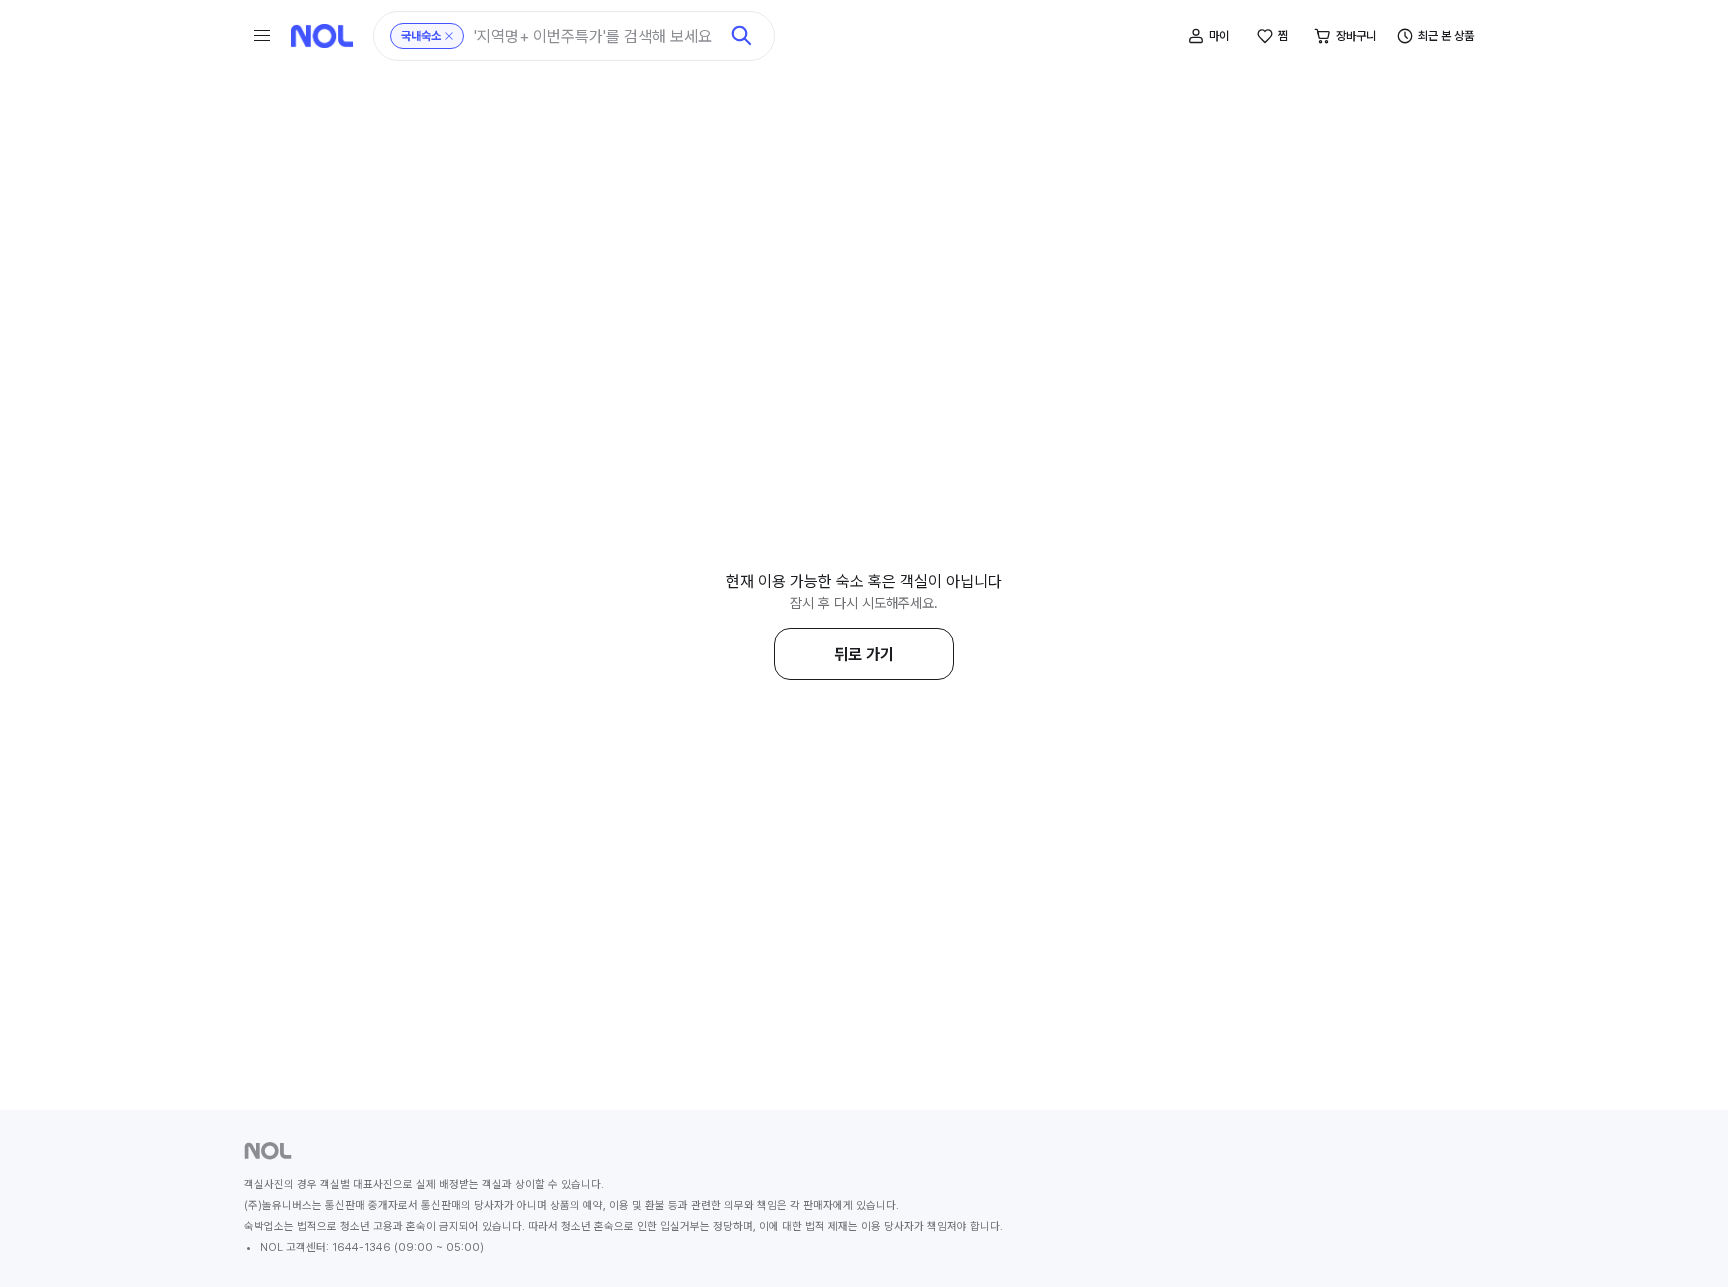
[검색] (742, 36)
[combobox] (596, 36)
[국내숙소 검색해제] (449, 36)
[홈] (322, 36)
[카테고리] (262, 36)
